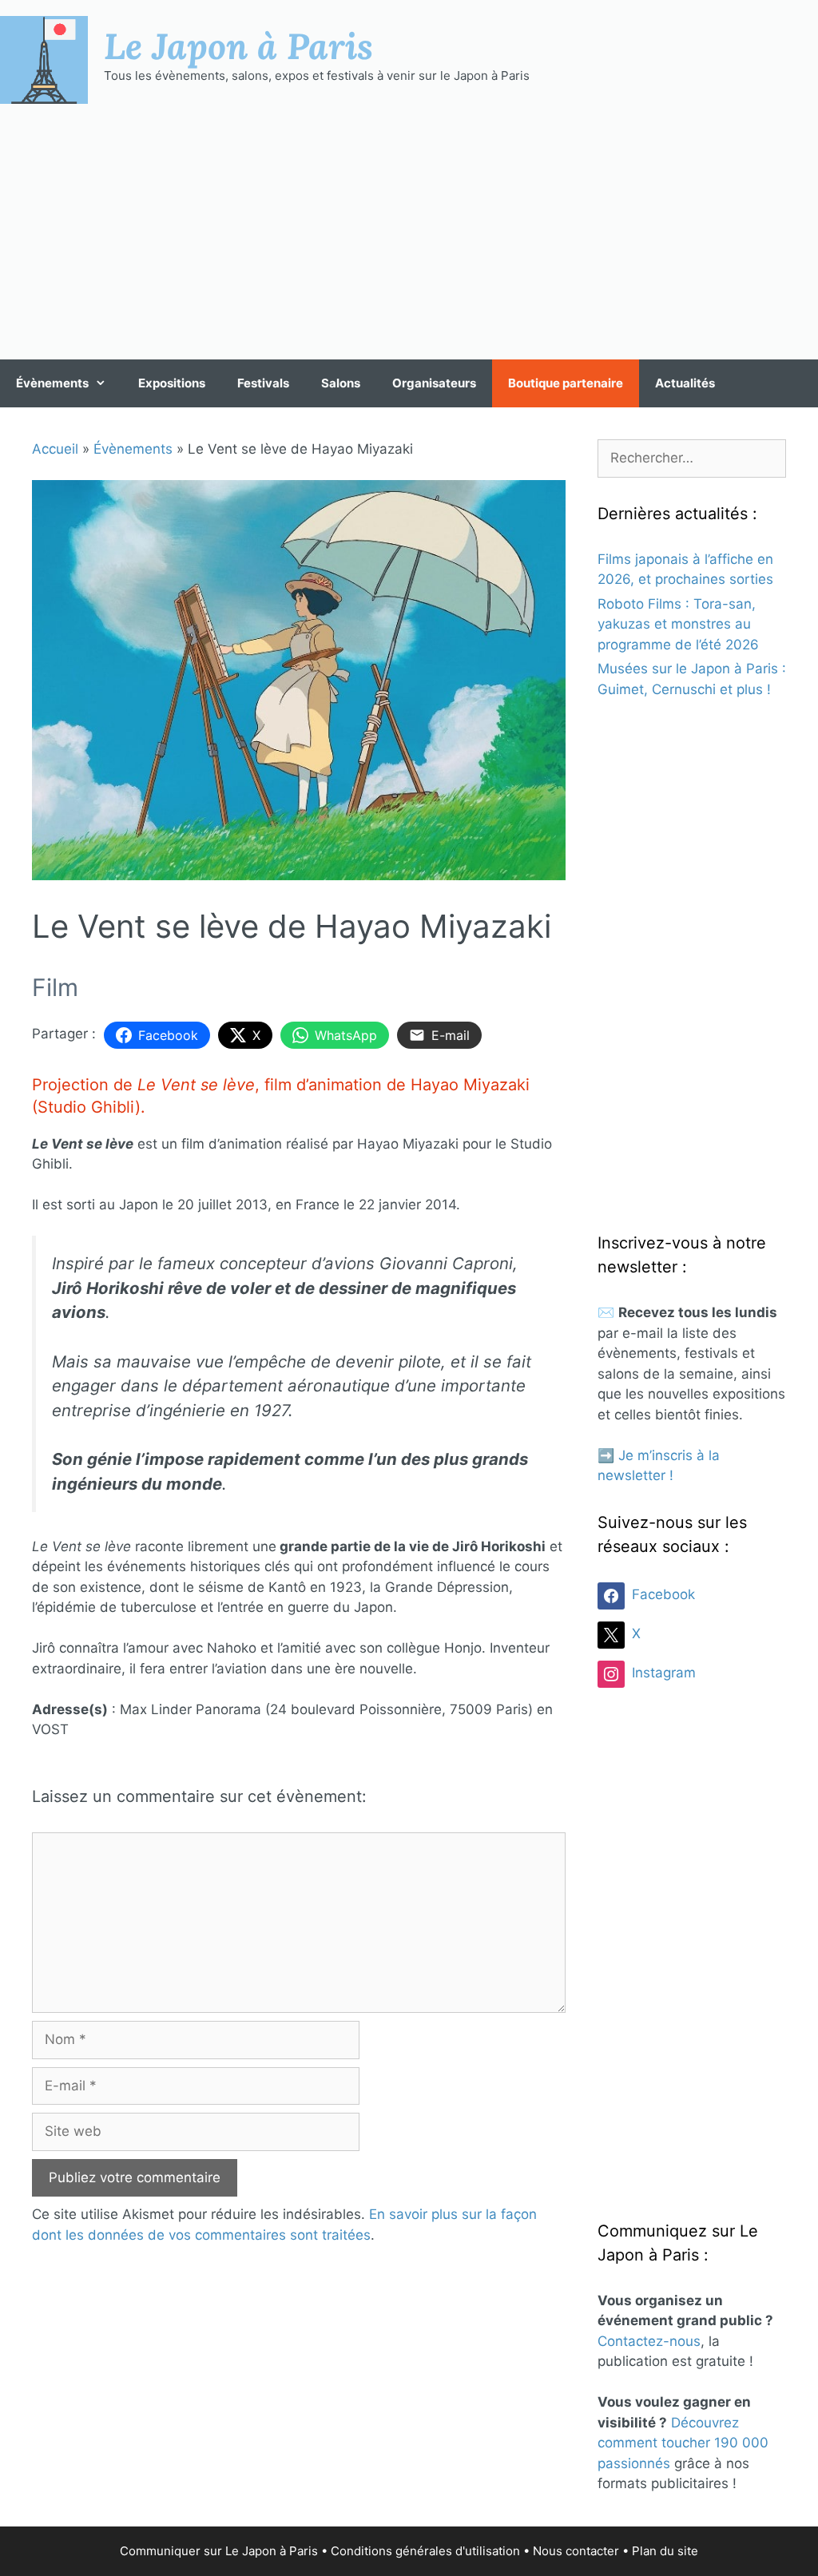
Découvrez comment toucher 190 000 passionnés (683, 2443)
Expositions (172, 383)
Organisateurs (434, 383)
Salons (341, 383)
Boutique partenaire (566, 383)
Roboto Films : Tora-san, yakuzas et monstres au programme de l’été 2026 (678, 624)
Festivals (263, 383)
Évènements (52, 383)
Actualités (685, 383)
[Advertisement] (409, 232)
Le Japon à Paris (238, 46)
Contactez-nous (649, 2341)
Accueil (55, 449)
